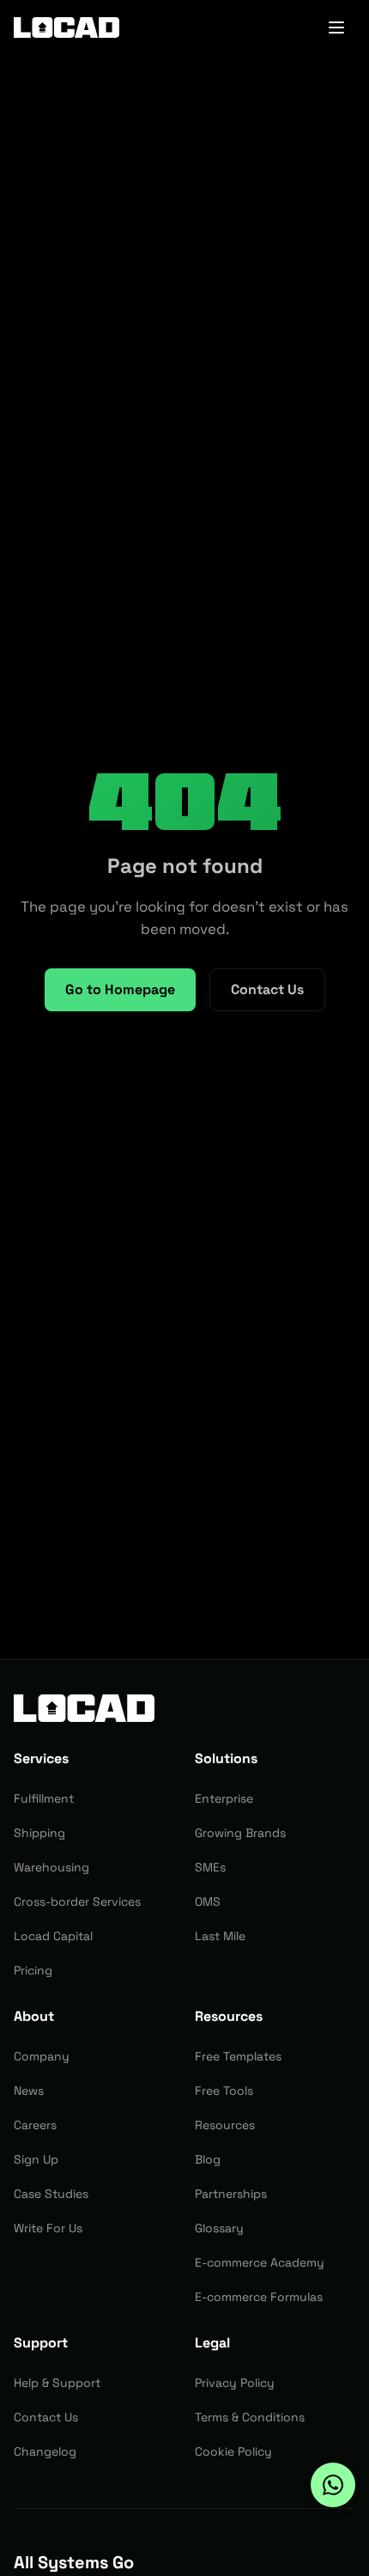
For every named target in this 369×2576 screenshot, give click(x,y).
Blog (208, 2159)
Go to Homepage (120, 989)
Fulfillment (44, 1798)
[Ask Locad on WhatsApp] (333, 2485)
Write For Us (48, 2228)
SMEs (210, 1867)
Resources (225, 2125)
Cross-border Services (77, 1901)
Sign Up (36, 2159)
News (29, 2091)
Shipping (39, 1833)
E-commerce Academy (260, 2262)
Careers (35, 2125)
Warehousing (51, 1867)
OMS (208, 1901)
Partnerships (231, 2194)
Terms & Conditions (250, 2417)
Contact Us (267, 989)
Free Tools (224, 2091)
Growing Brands (240, 1833)
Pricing (33, 1970)
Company (42, 2056)
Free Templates (238, 2056)
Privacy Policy (235, 2383)
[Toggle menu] (336, 27)
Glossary (219, 2228)
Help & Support (57, 2383)
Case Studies (51, 2194)
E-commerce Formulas (259, 2297)
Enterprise (224, 1798)
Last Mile (220, 1936)
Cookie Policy (233, 2451)
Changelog (45, 2451)
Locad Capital (53, 1936)
